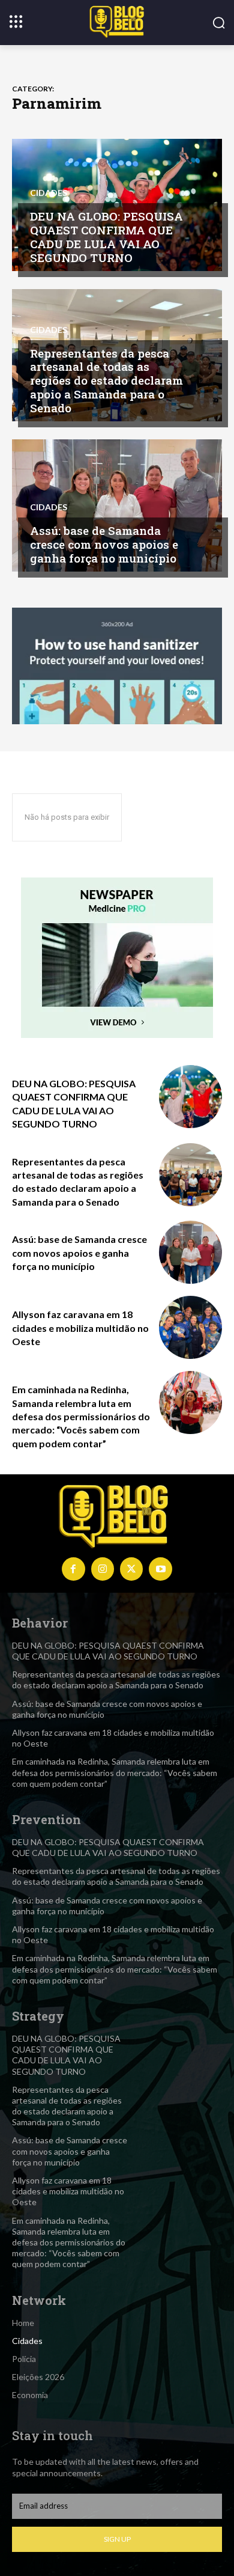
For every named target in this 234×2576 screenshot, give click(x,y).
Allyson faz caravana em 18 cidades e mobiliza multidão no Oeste (80, 1328)
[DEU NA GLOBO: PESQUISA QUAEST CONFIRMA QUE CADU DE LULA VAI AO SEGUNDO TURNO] (190, 1097)
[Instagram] (103, 1569)
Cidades (49, 193)
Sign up (117, 2539)
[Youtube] (160, 1569)
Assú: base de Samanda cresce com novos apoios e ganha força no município (104, 544)
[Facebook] (73, 1569)
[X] (131, 1569)
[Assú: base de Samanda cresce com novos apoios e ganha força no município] (117, 505)
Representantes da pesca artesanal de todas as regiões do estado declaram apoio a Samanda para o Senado (106, 380)
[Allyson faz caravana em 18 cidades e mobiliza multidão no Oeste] (190, 1327)
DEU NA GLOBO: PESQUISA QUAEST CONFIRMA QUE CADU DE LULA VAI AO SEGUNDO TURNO (106, 237)
